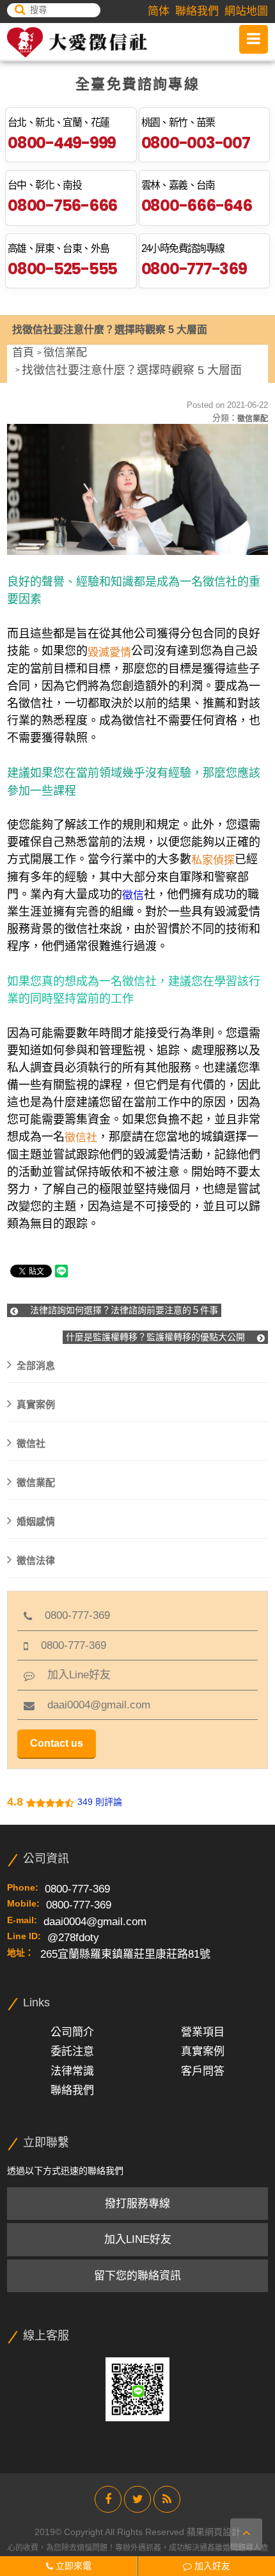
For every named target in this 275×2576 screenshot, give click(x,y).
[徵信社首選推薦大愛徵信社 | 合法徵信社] (77, 42)
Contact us (57, 1743)
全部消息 (36, 1365)
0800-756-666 (62, 206)
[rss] (167, 2499)
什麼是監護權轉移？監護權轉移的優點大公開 (157, 1337)
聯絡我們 (197, 11)
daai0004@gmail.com (92, 1705)
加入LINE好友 (138, 2239)
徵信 (133, 895)
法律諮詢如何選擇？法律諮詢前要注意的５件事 (123, 1310)
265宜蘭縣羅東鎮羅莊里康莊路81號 (125, 1954)
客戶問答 (203, 2071)
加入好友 (211, 2566)
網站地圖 (246, 11)
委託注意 (72, 2051)
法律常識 (72, 2071)
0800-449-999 (62, 143)
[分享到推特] (137, 2499)
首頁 (23, 353)
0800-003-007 (196, 143)
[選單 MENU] (254, 39)
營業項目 (203, 2032)
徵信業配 (65, 353)
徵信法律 (36, 1560)
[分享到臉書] (108, 2499)
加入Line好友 (73, 1675)
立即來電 (72, 2566)
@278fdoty (73, 1938)
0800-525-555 (62, 269)
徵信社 (31, 1443)
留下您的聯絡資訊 (137, 2276)
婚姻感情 (36, 1521)
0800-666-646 (197, 206)
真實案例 (36, 1404)
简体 (159, 11)
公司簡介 (72, 2032)
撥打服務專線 (137, 2204)
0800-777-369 (194, 269)
